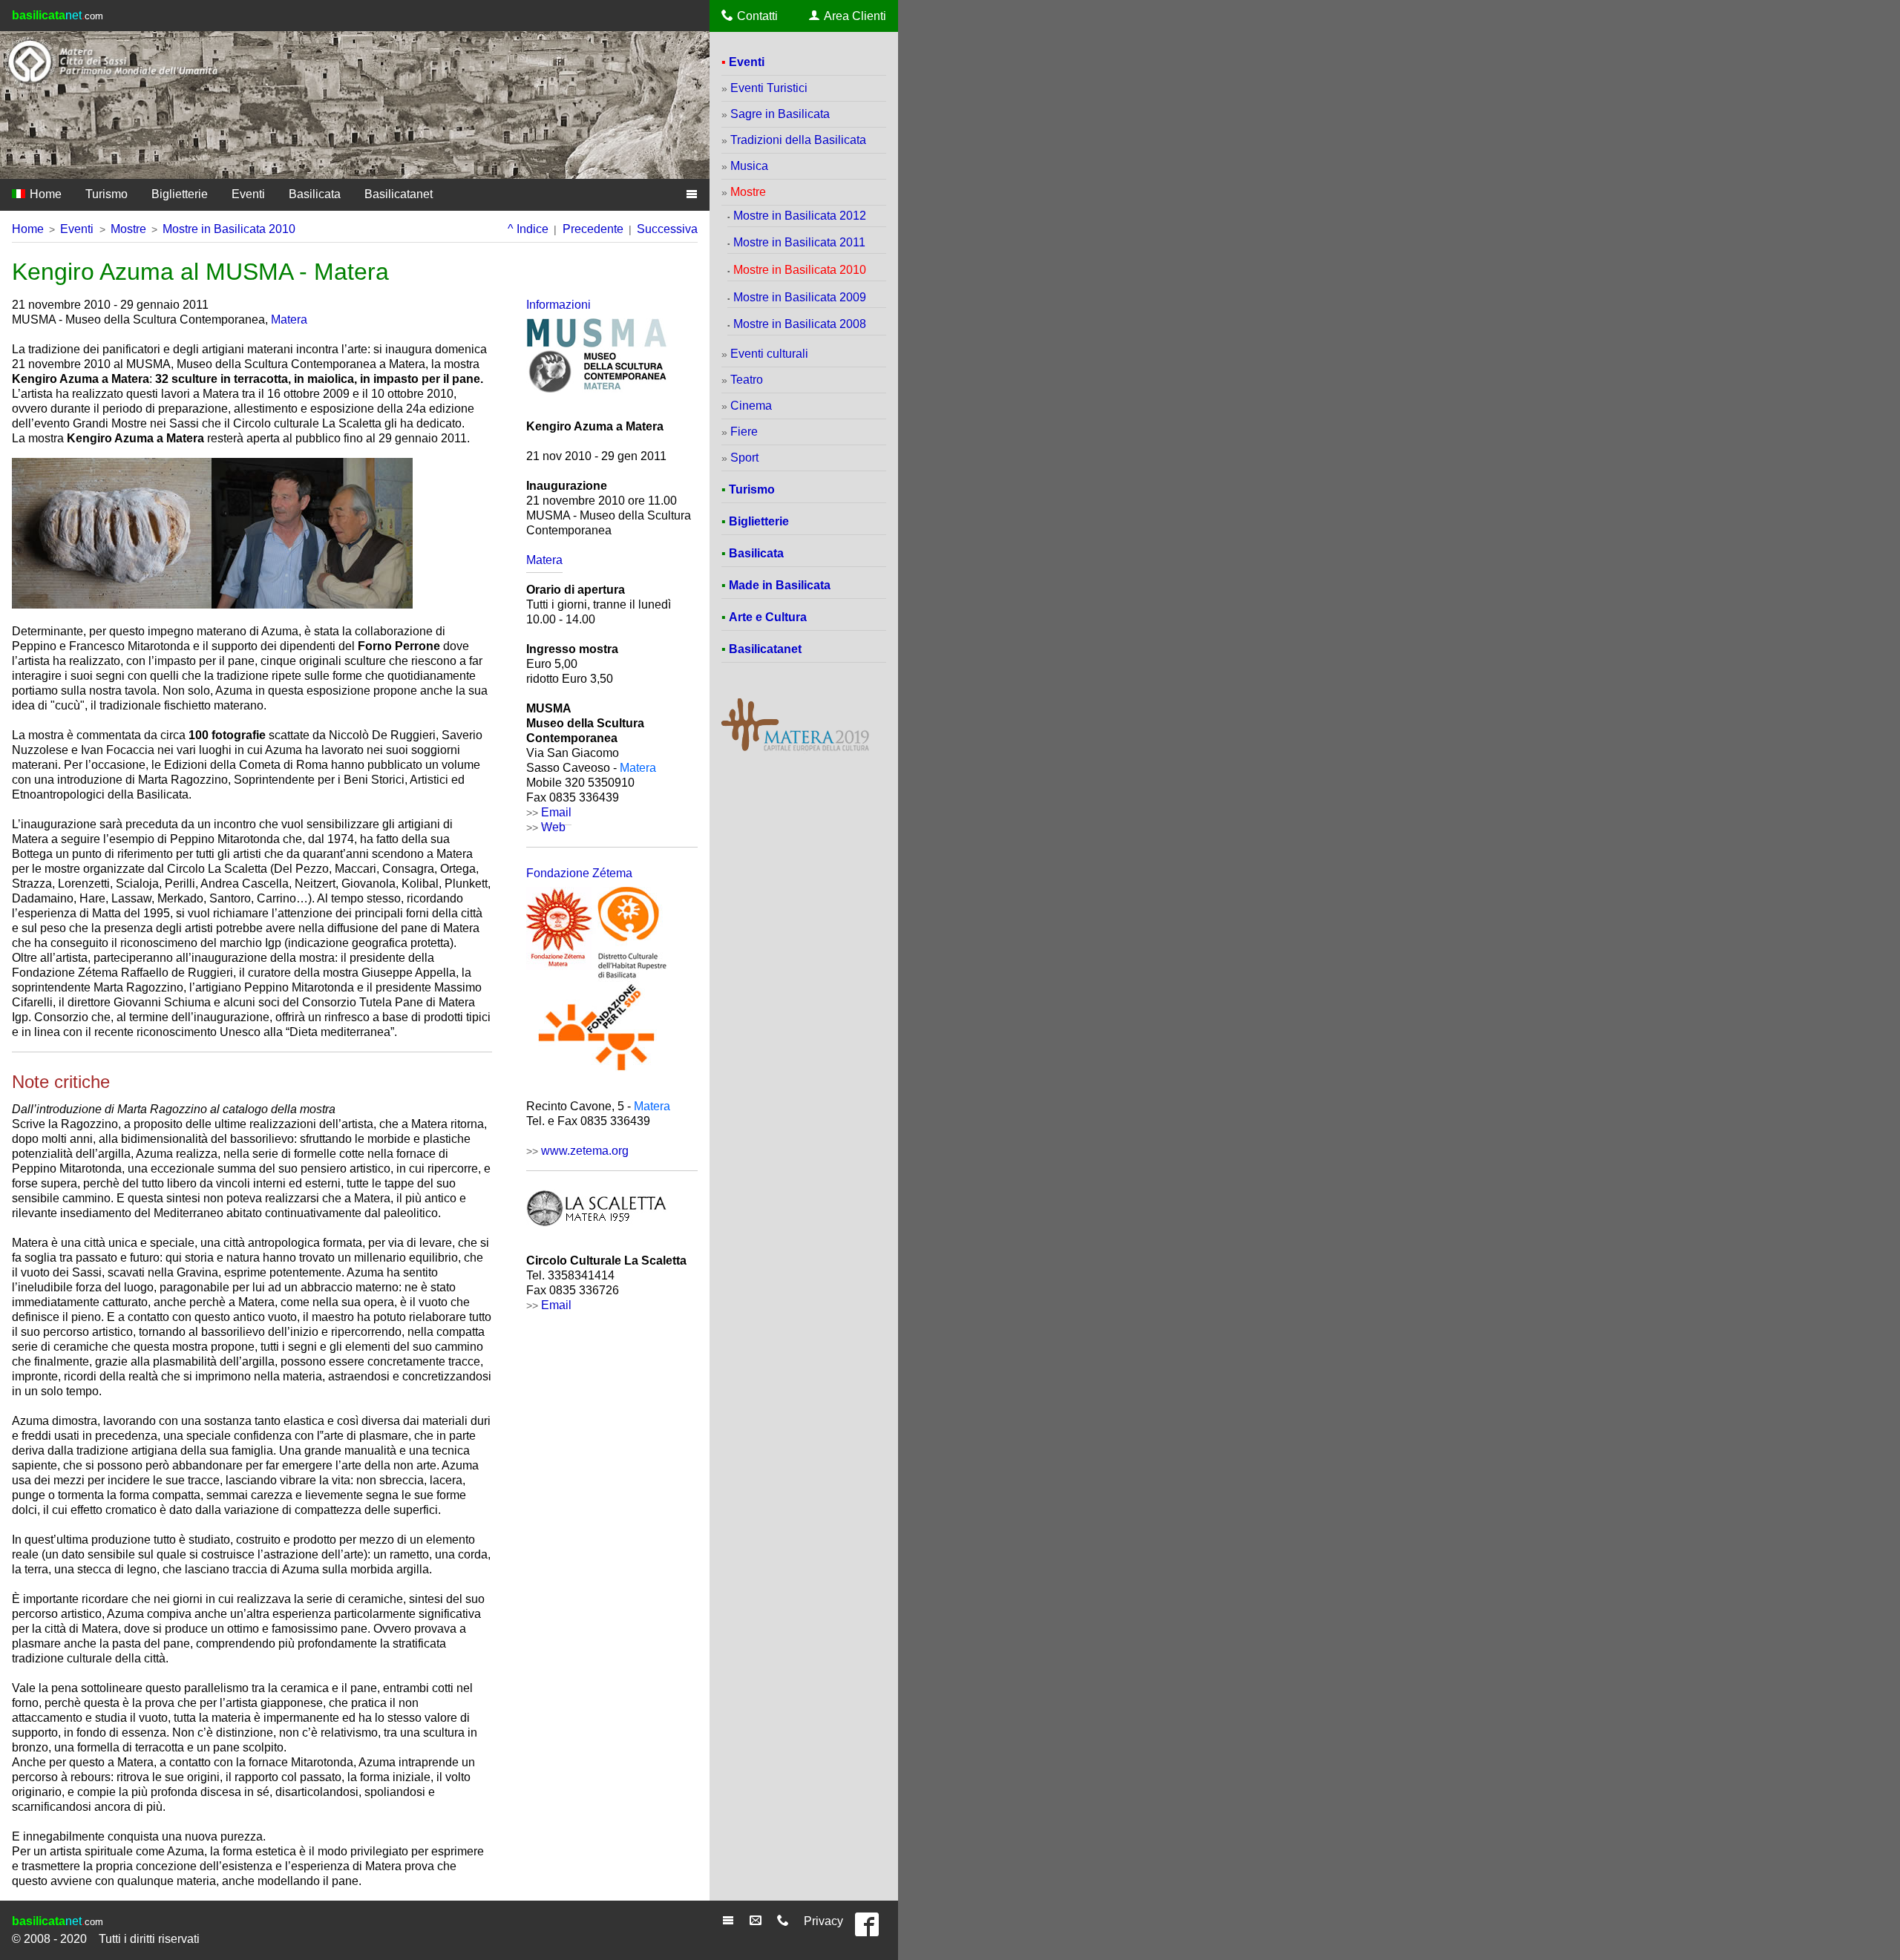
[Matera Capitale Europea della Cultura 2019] (795, 750)
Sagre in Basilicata (780, 114)
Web (553, 827)
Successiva (667, 229)
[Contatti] (785, 1921)
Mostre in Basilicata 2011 (799, 242)
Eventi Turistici (769, 88)
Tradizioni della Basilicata (798, 140)
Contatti (757, 16)
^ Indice (528, 229)
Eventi (248, 194)
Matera (289, 319)
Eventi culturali (769, 354)
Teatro (747, 380)
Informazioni (558, 305)
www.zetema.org (585, 1151)
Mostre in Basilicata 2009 (800, 297)
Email (556, 1305)
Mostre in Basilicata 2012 (800, 216)
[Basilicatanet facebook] (871, 1931)
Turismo (107, 194)
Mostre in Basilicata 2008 (800, 324)
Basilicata (315, 194)
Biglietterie (180, 194)
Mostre (128, 229)
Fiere (744, 432)
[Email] (757, 1921)
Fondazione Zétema (579, 873)
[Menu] (730, 1921)
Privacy (823, 1921)
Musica (749, 166)
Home (44, 194)
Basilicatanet (399, 194)
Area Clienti (855, 16)
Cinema (751, 406)
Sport (744, 458)
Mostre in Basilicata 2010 (229, 229)
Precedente (593, 229)
